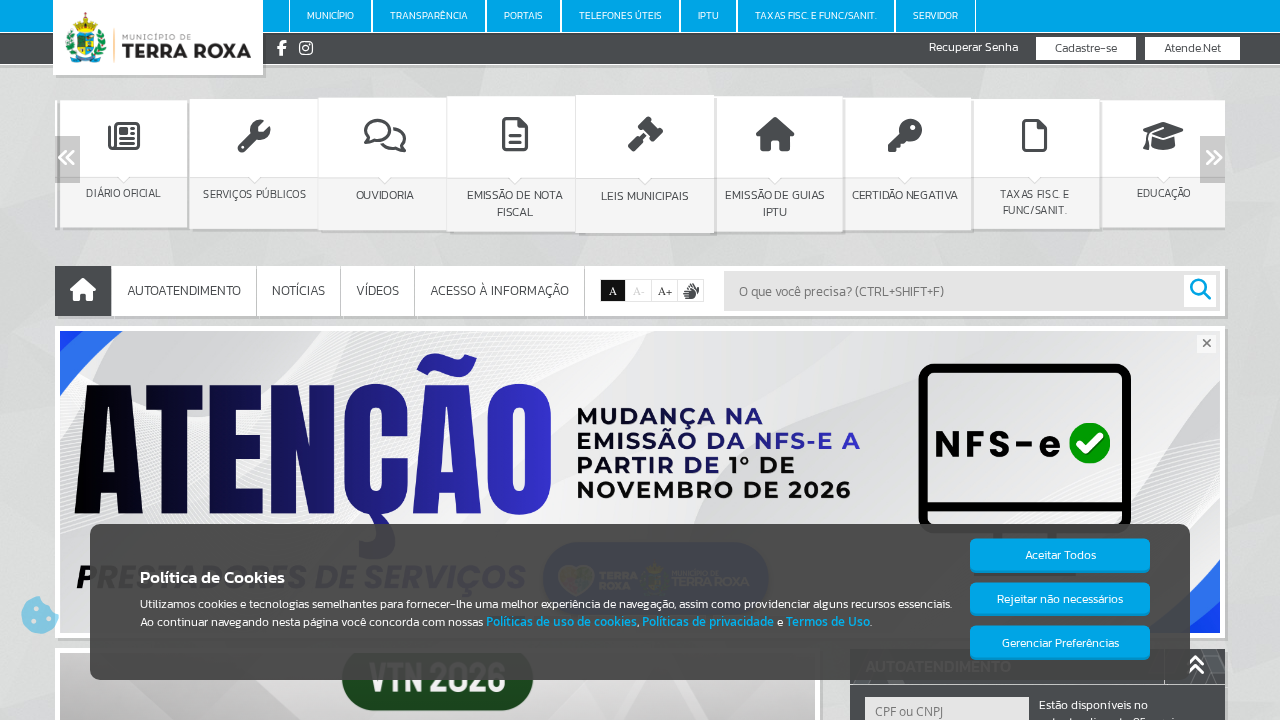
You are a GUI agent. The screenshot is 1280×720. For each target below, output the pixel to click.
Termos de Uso (828, 621)
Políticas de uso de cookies (561, 621)
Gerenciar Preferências (1060, 643)
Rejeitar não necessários (1060, 599)
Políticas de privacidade (708, 621)
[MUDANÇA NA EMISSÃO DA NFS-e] (640, 482)
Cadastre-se (1086, 48)
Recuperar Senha (973, 47)
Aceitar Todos (1060, 555)
